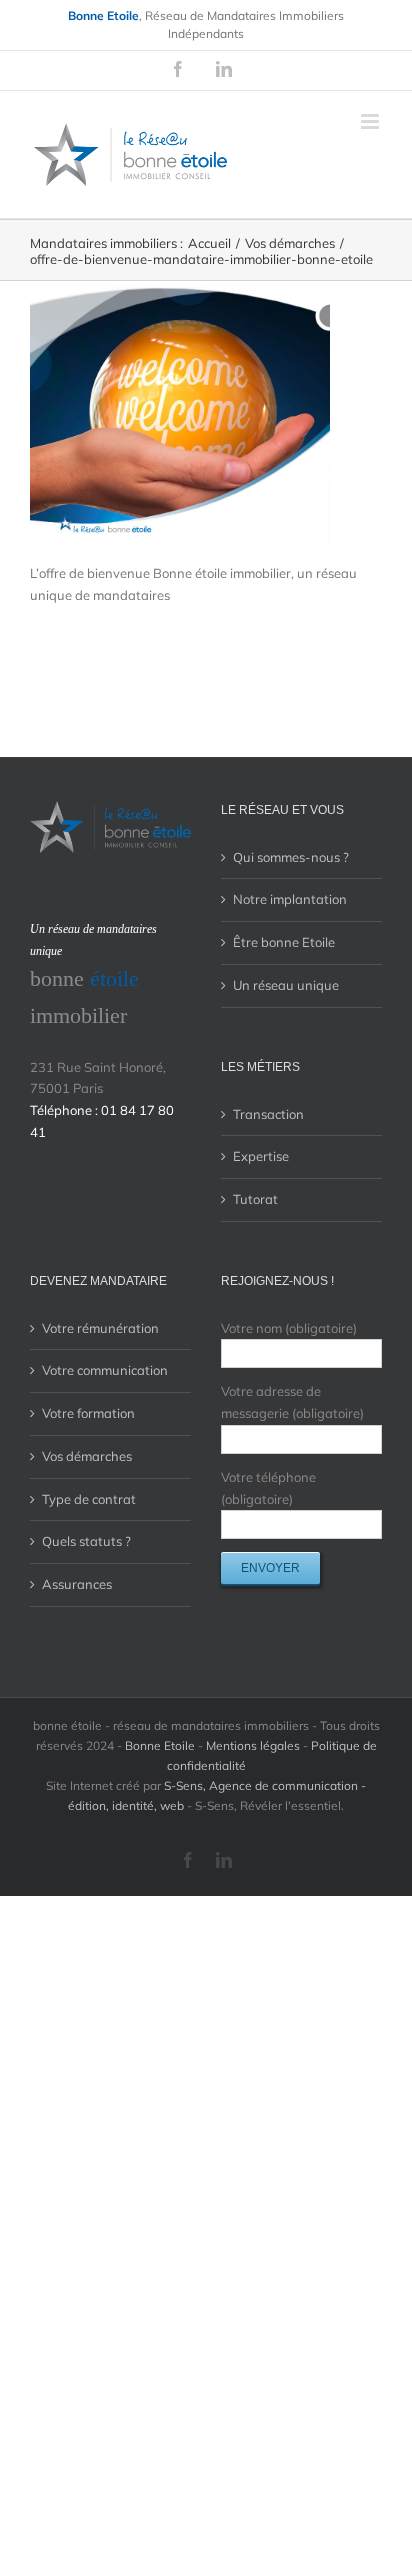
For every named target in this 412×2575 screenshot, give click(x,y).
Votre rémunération (100, 1328)
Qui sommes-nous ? (291, 857)
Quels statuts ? (86, 1541)
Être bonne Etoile (284, 942)
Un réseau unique (286, 985)
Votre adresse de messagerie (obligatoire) (292, 1402)
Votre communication (105, 1370)
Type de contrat (89, 1499)
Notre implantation (290, 899)
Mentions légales (253, 1745)
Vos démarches (87, 1456)
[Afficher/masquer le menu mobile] (371, 121)
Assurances (77, 1584)
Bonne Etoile (160, 1745)
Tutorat (255, 1199)
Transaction (268, 1114)
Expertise (261, 1156)
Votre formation (88, 1413)
